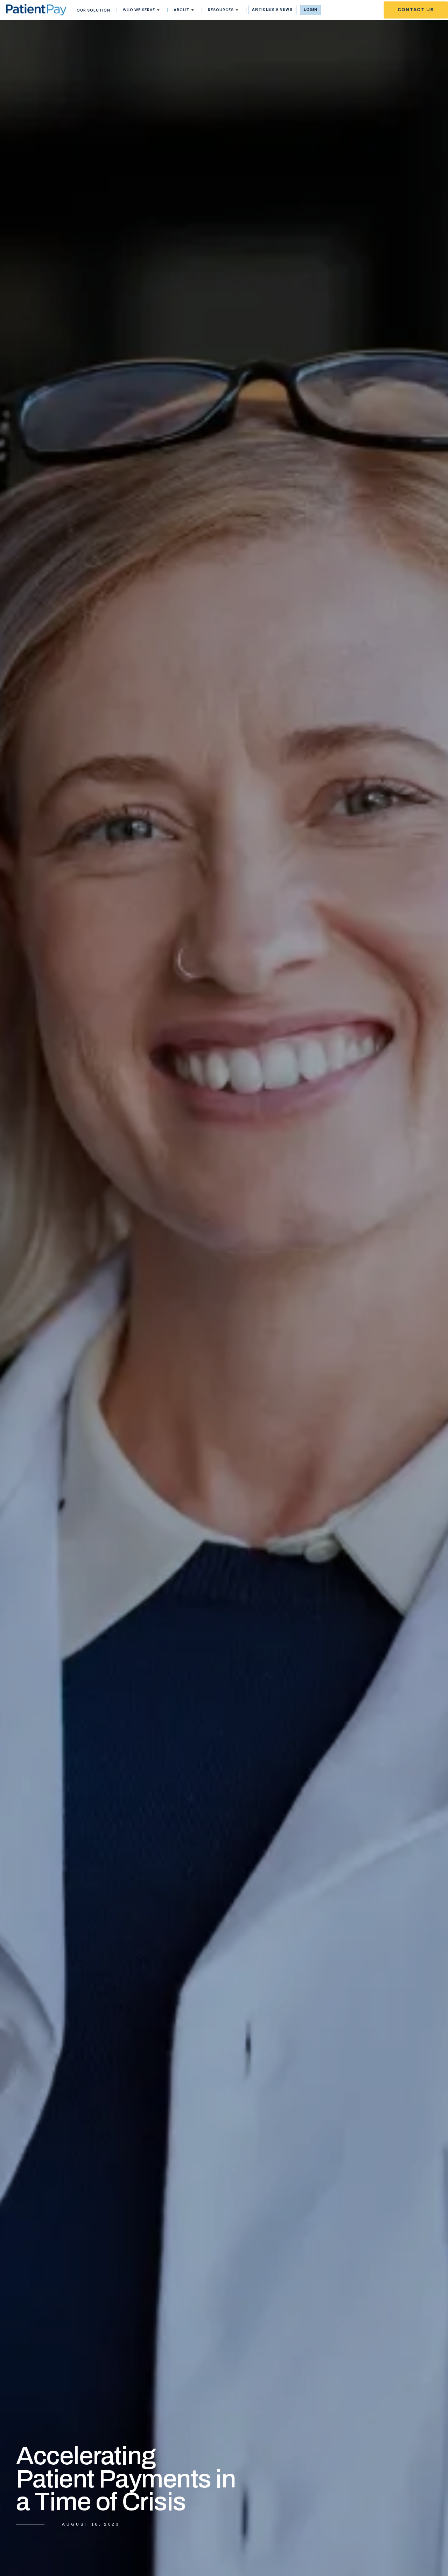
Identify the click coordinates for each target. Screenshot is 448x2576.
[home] (36, 10)
